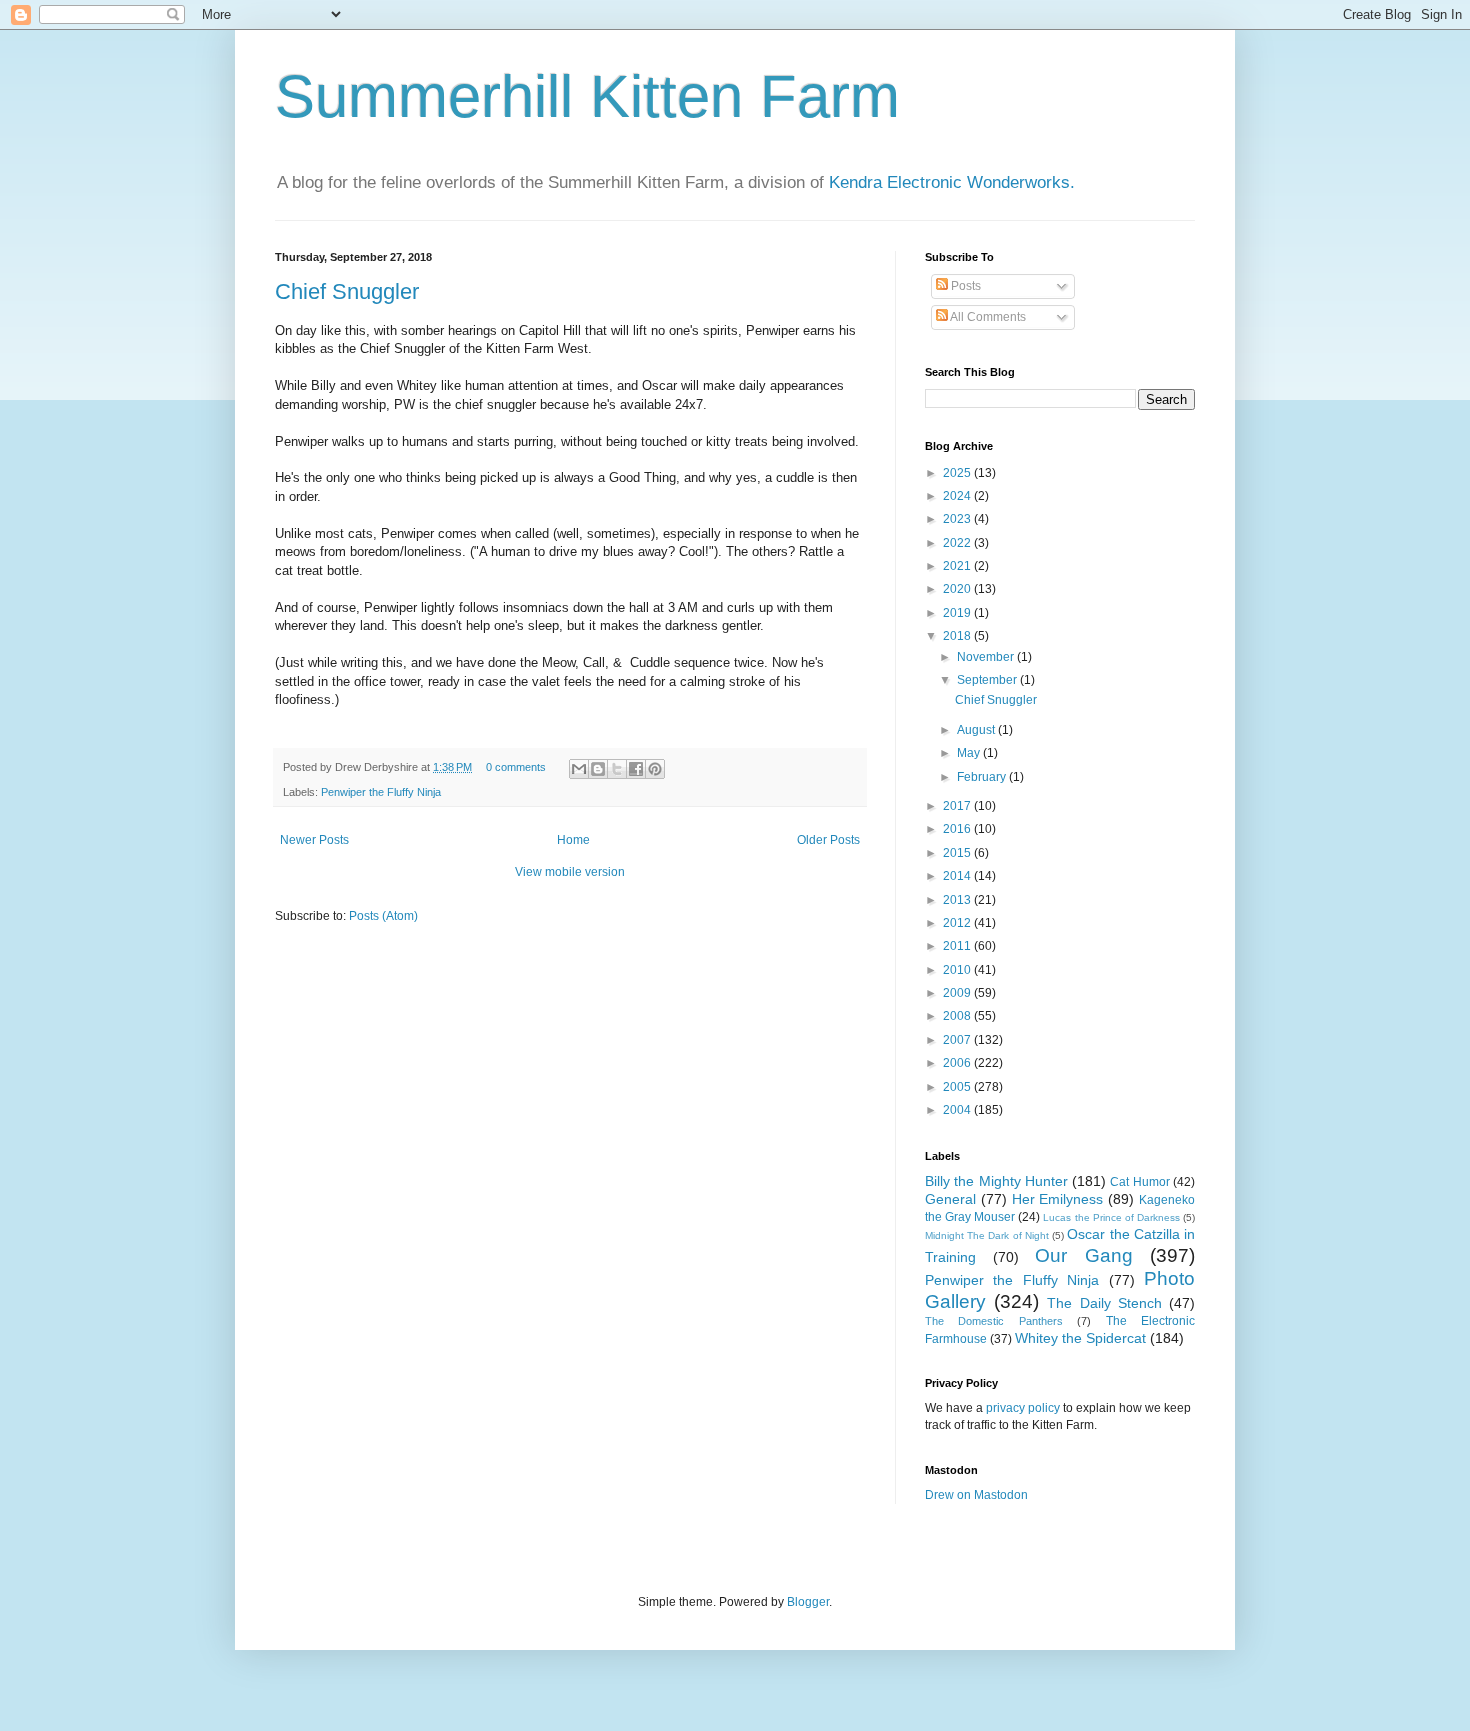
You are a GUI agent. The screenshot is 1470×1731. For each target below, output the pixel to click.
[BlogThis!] (598, 769)
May (970, 753)
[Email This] (579, 769)
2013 (958, 900)
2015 (958, 853)
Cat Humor (1139, 1182)
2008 (958, 1016)
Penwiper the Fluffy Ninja (381, 792)
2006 (958, 1063)
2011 (958, 946)
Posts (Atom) (383, 916)
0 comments (516, 767)
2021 (958, 566)
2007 (958, 1040)
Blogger (808, 1602)
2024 (958, 496)
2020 (958, 589)
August (977, 730)
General (950, 1199)
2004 (958, 1110)
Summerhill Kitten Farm (587, 96)
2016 (958, 829)
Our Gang (1084, 1255)
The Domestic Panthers (994, 1321)
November (987, 657)
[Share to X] (617, 769)
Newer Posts (314, 840)
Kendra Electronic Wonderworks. (952, 182)
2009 (958, 993)
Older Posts (828, 840)
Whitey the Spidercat (1080, 1338)
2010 (958, 970)
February (983, 777)
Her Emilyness (1058, 1199)
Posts (964, 286)
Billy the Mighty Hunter (996, 1181)
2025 (958, 473)
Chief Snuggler (347, 291)
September (988, 680)
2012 (958, 923)
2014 (958, 876)
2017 (958, 806)
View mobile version (570, 872)
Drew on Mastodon (976, 1495)
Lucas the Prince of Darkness (1111, 1217)
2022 (958, 543)
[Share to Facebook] (636, 769)
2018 (958, 636)
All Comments (987, 317)
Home (573, 840)
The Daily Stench (1104, 1303)
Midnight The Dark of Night (987, 1235)
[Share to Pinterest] (655, 769)
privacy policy (1023, 1408)
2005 (958, 1087)
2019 (958, 613)
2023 (958, 519)
